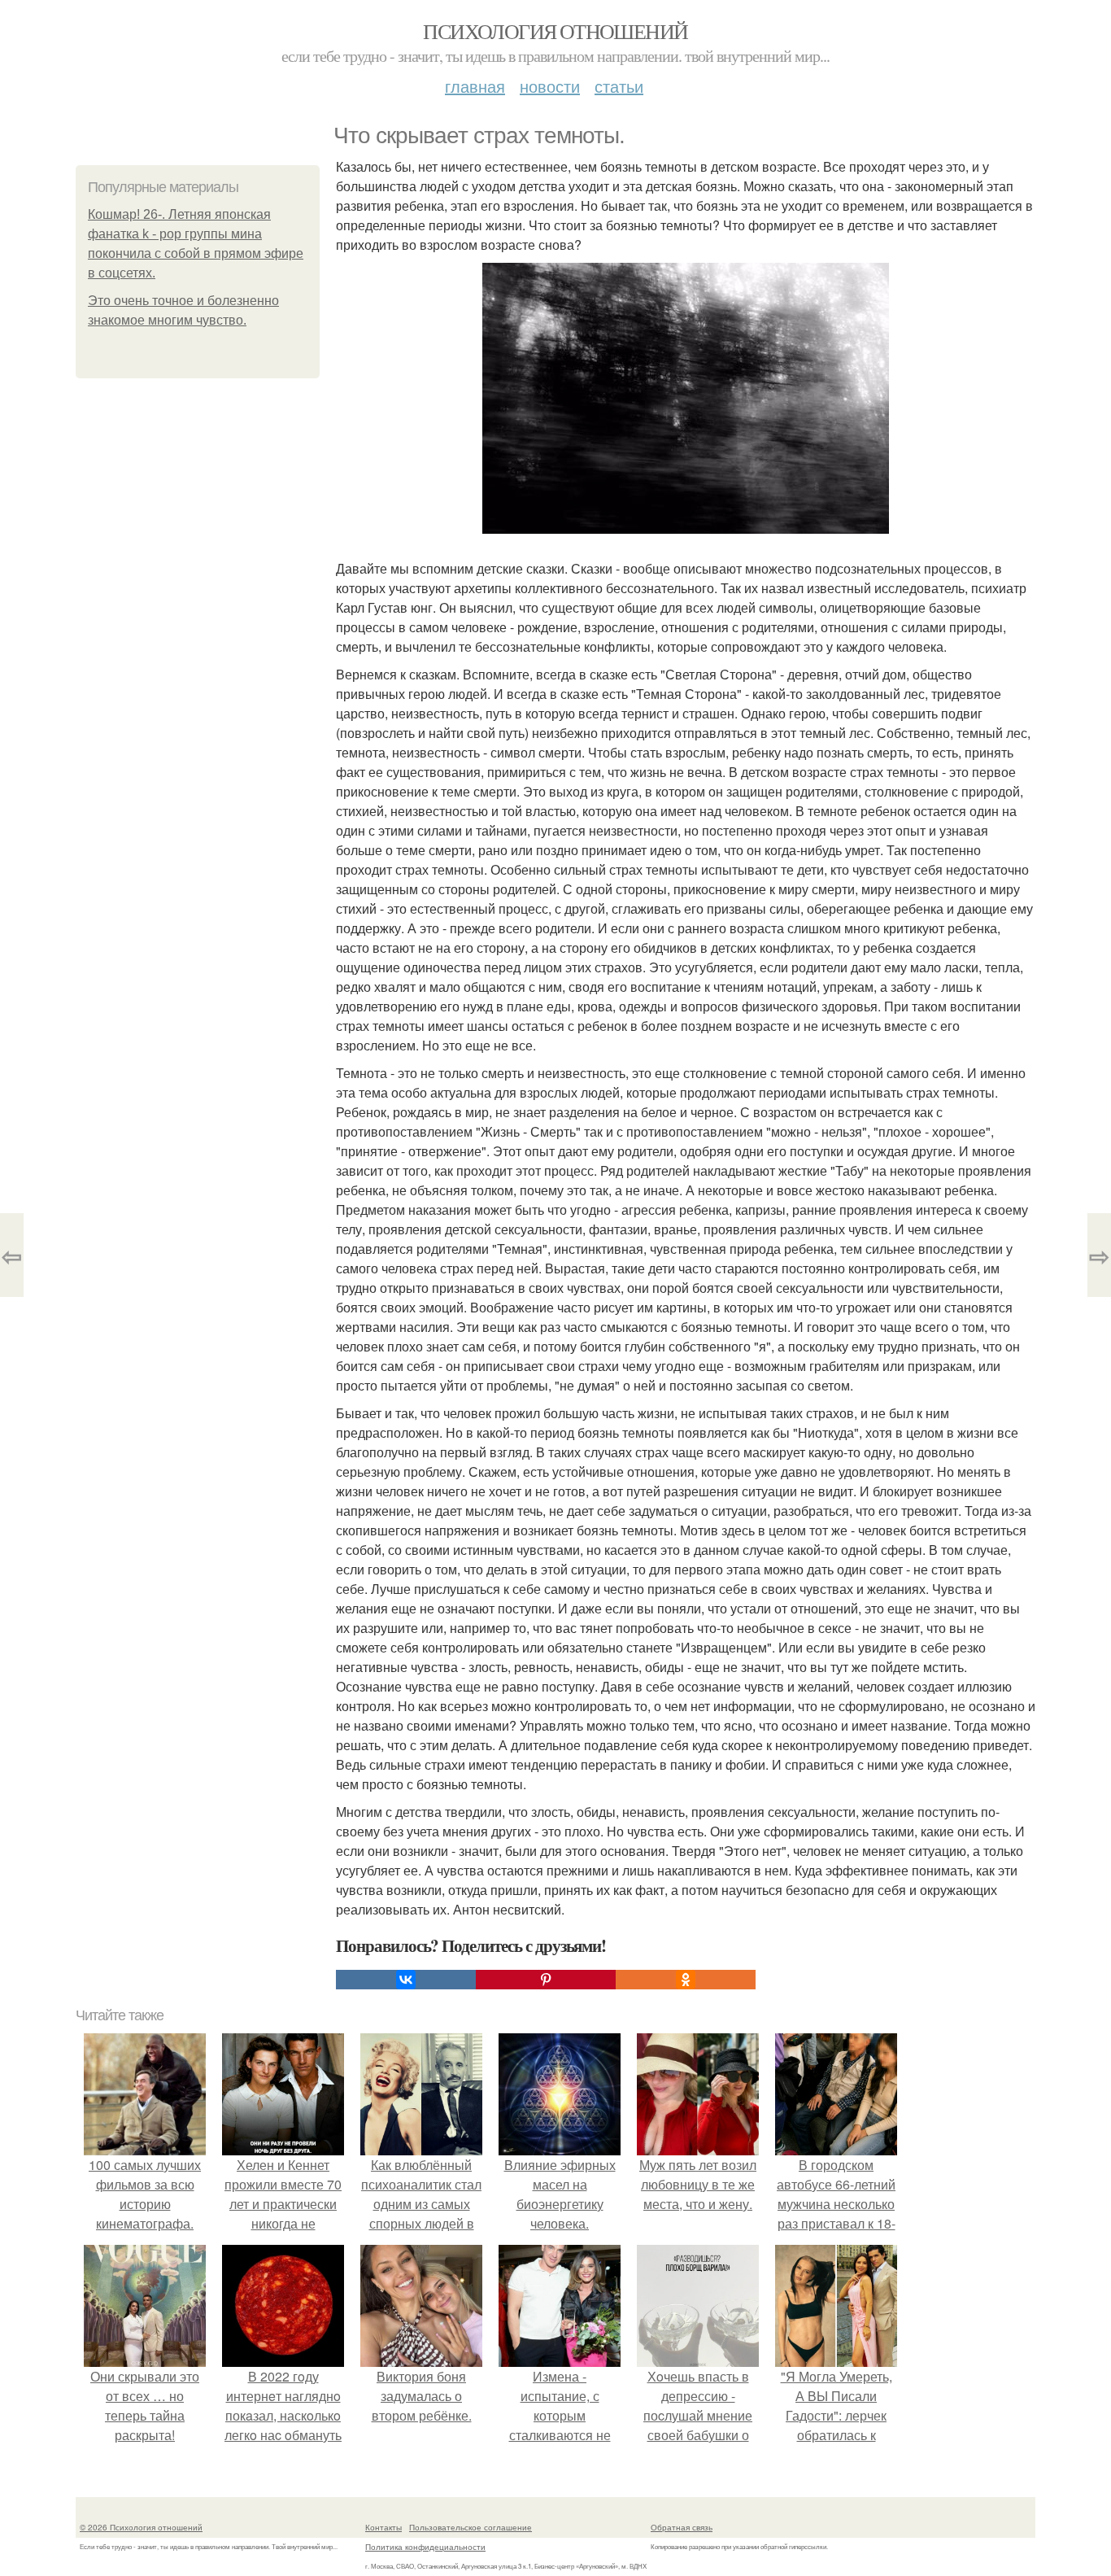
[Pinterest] (546, 1980)
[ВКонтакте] (406, 1980)
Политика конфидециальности (425, 2547)
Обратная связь (682, 2527)
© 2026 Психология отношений (141, 2527)
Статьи (619, 86)
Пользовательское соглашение (471, 2527)
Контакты (383, 2527)
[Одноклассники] (686, 1980)
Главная (475, 86)
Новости (550, 86)
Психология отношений (555, 31)
